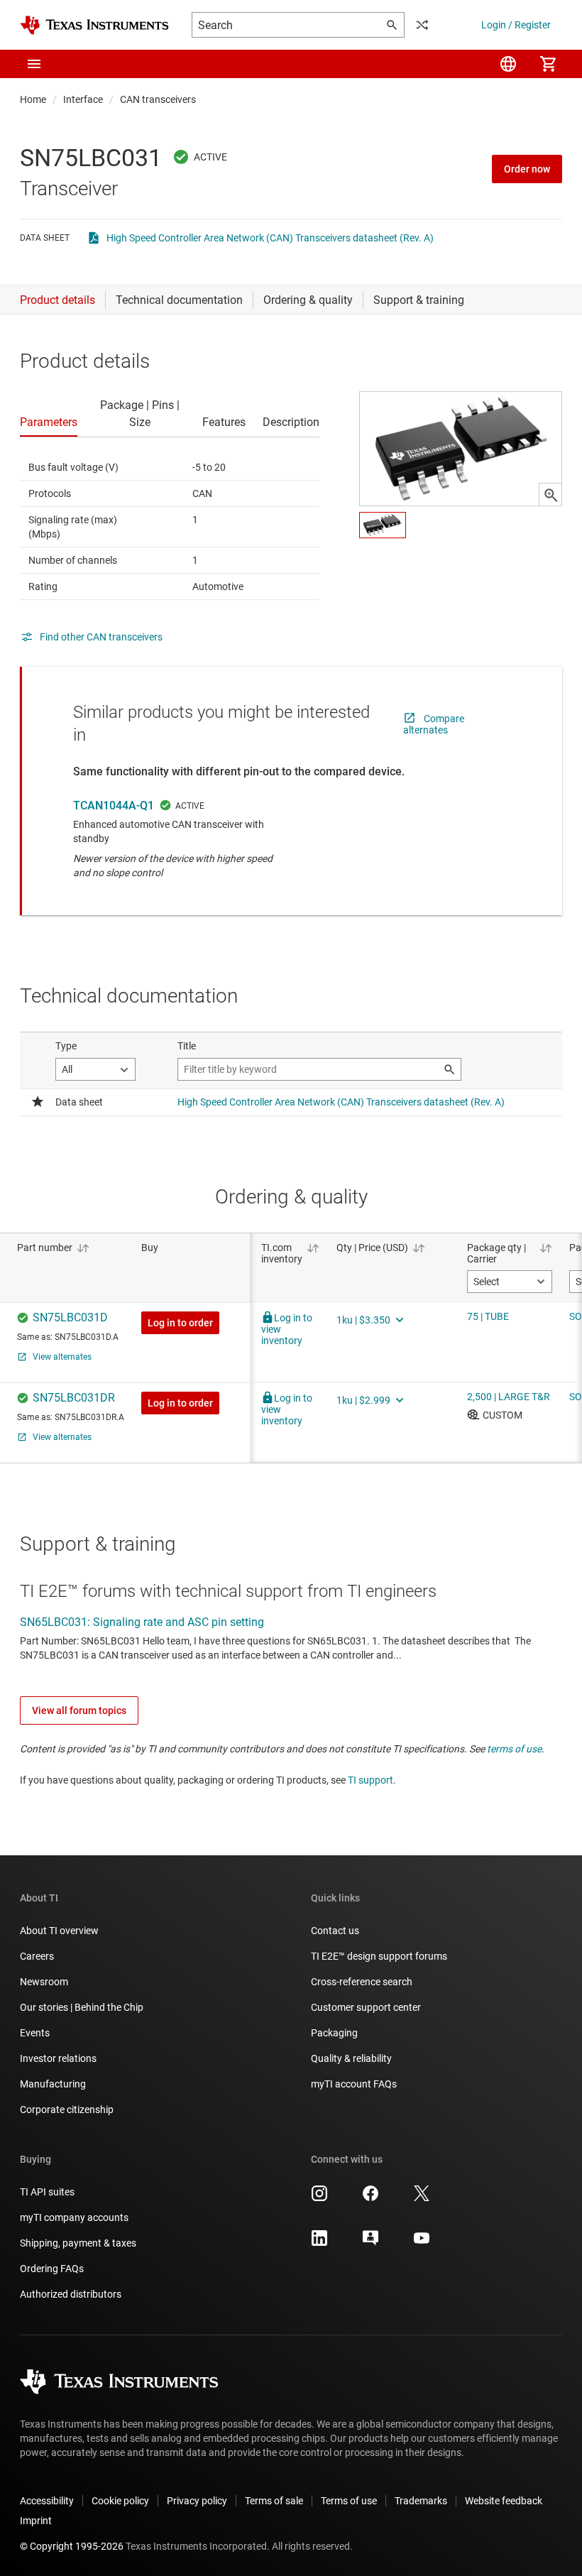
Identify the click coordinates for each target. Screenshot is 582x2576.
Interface (83, 99)
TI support (370, 1780)
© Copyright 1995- (72, 2546)
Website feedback (504, 2501)
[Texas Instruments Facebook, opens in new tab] (370, 2198)
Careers (37, 1956)
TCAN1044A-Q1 (114, 806)
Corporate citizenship (67, 2110)
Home (33, 99)
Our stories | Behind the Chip (82, 2007)
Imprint (36, 2521)
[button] (34, 64)
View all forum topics (79, 1710)
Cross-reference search (362, 1982)
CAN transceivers (158, 99)
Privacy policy (197, 2501)
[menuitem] (508, 64)
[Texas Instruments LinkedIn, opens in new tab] (319, 2243)
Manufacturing (53, 2084)
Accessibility (47, 2501)
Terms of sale (274, 2501)
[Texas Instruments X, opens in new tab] (422, 2198)
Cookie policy (120, 2501)
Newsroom (44, 1982)
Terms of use (349, 2501)
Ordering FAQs (52, 2269)
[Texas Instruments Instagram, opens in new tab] (319, 2198)
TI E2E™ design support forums (379, 1956)
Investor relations (58, 2058)
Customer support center (366, 2007)
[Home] (94, 25)
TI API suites (47, 2192)
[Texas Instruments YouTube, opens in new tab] (422, 2243)
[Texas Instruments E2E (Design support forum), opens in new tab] (370, 2243)
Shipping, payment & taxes (78, 2243)
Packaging (334, 2033)
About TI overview (59, 1931)
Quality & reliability (351, 2058)
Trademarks (421, 2501)
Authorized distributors (71, 2294)
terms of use (514, 1749)
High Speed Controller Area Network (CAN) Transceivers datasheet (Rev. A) (270, 238)
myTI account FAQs (354, 2084)
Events (35, 2033)
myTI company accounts (74, 2217)
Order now (527, 169)
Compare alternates (434, 724)
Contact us (335, 1931)
